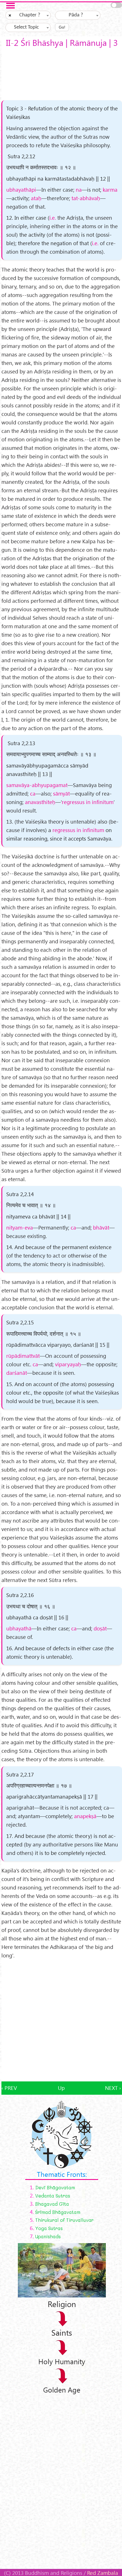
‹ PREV (9, 2088)
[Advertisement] (61, 2021)
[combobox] (28, 15)
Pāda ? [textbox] (76, 15)
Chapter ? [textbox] (30, 15)
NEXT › (113, 2088)
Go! (62, 27)
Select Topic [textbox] (26, 27)
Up (61, 2088)
